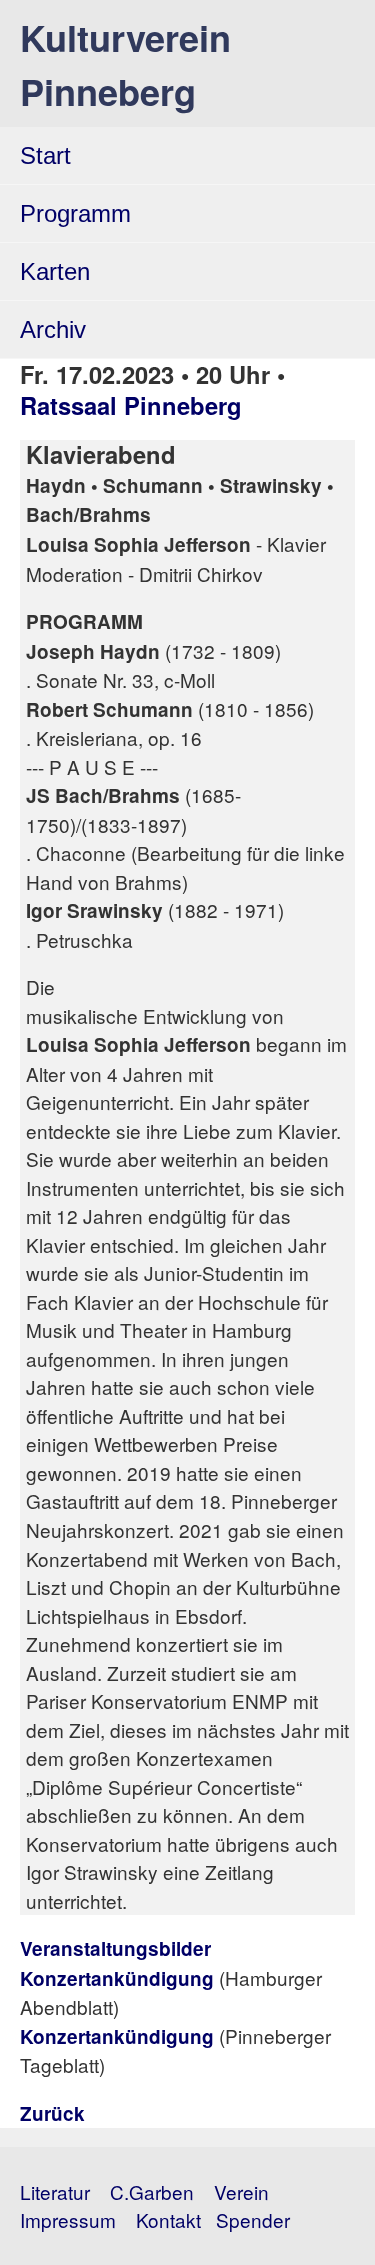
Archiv (53, 329)
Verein (241, 2191)
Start (45, 155)
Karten (55, 271)
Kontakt (168, 2219)
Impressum (68, 2219)
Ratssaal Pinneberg (131, 405)
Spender (253, 2219)
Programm (75, 213)
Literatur (55, 2191)
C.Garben (152, 2191)
